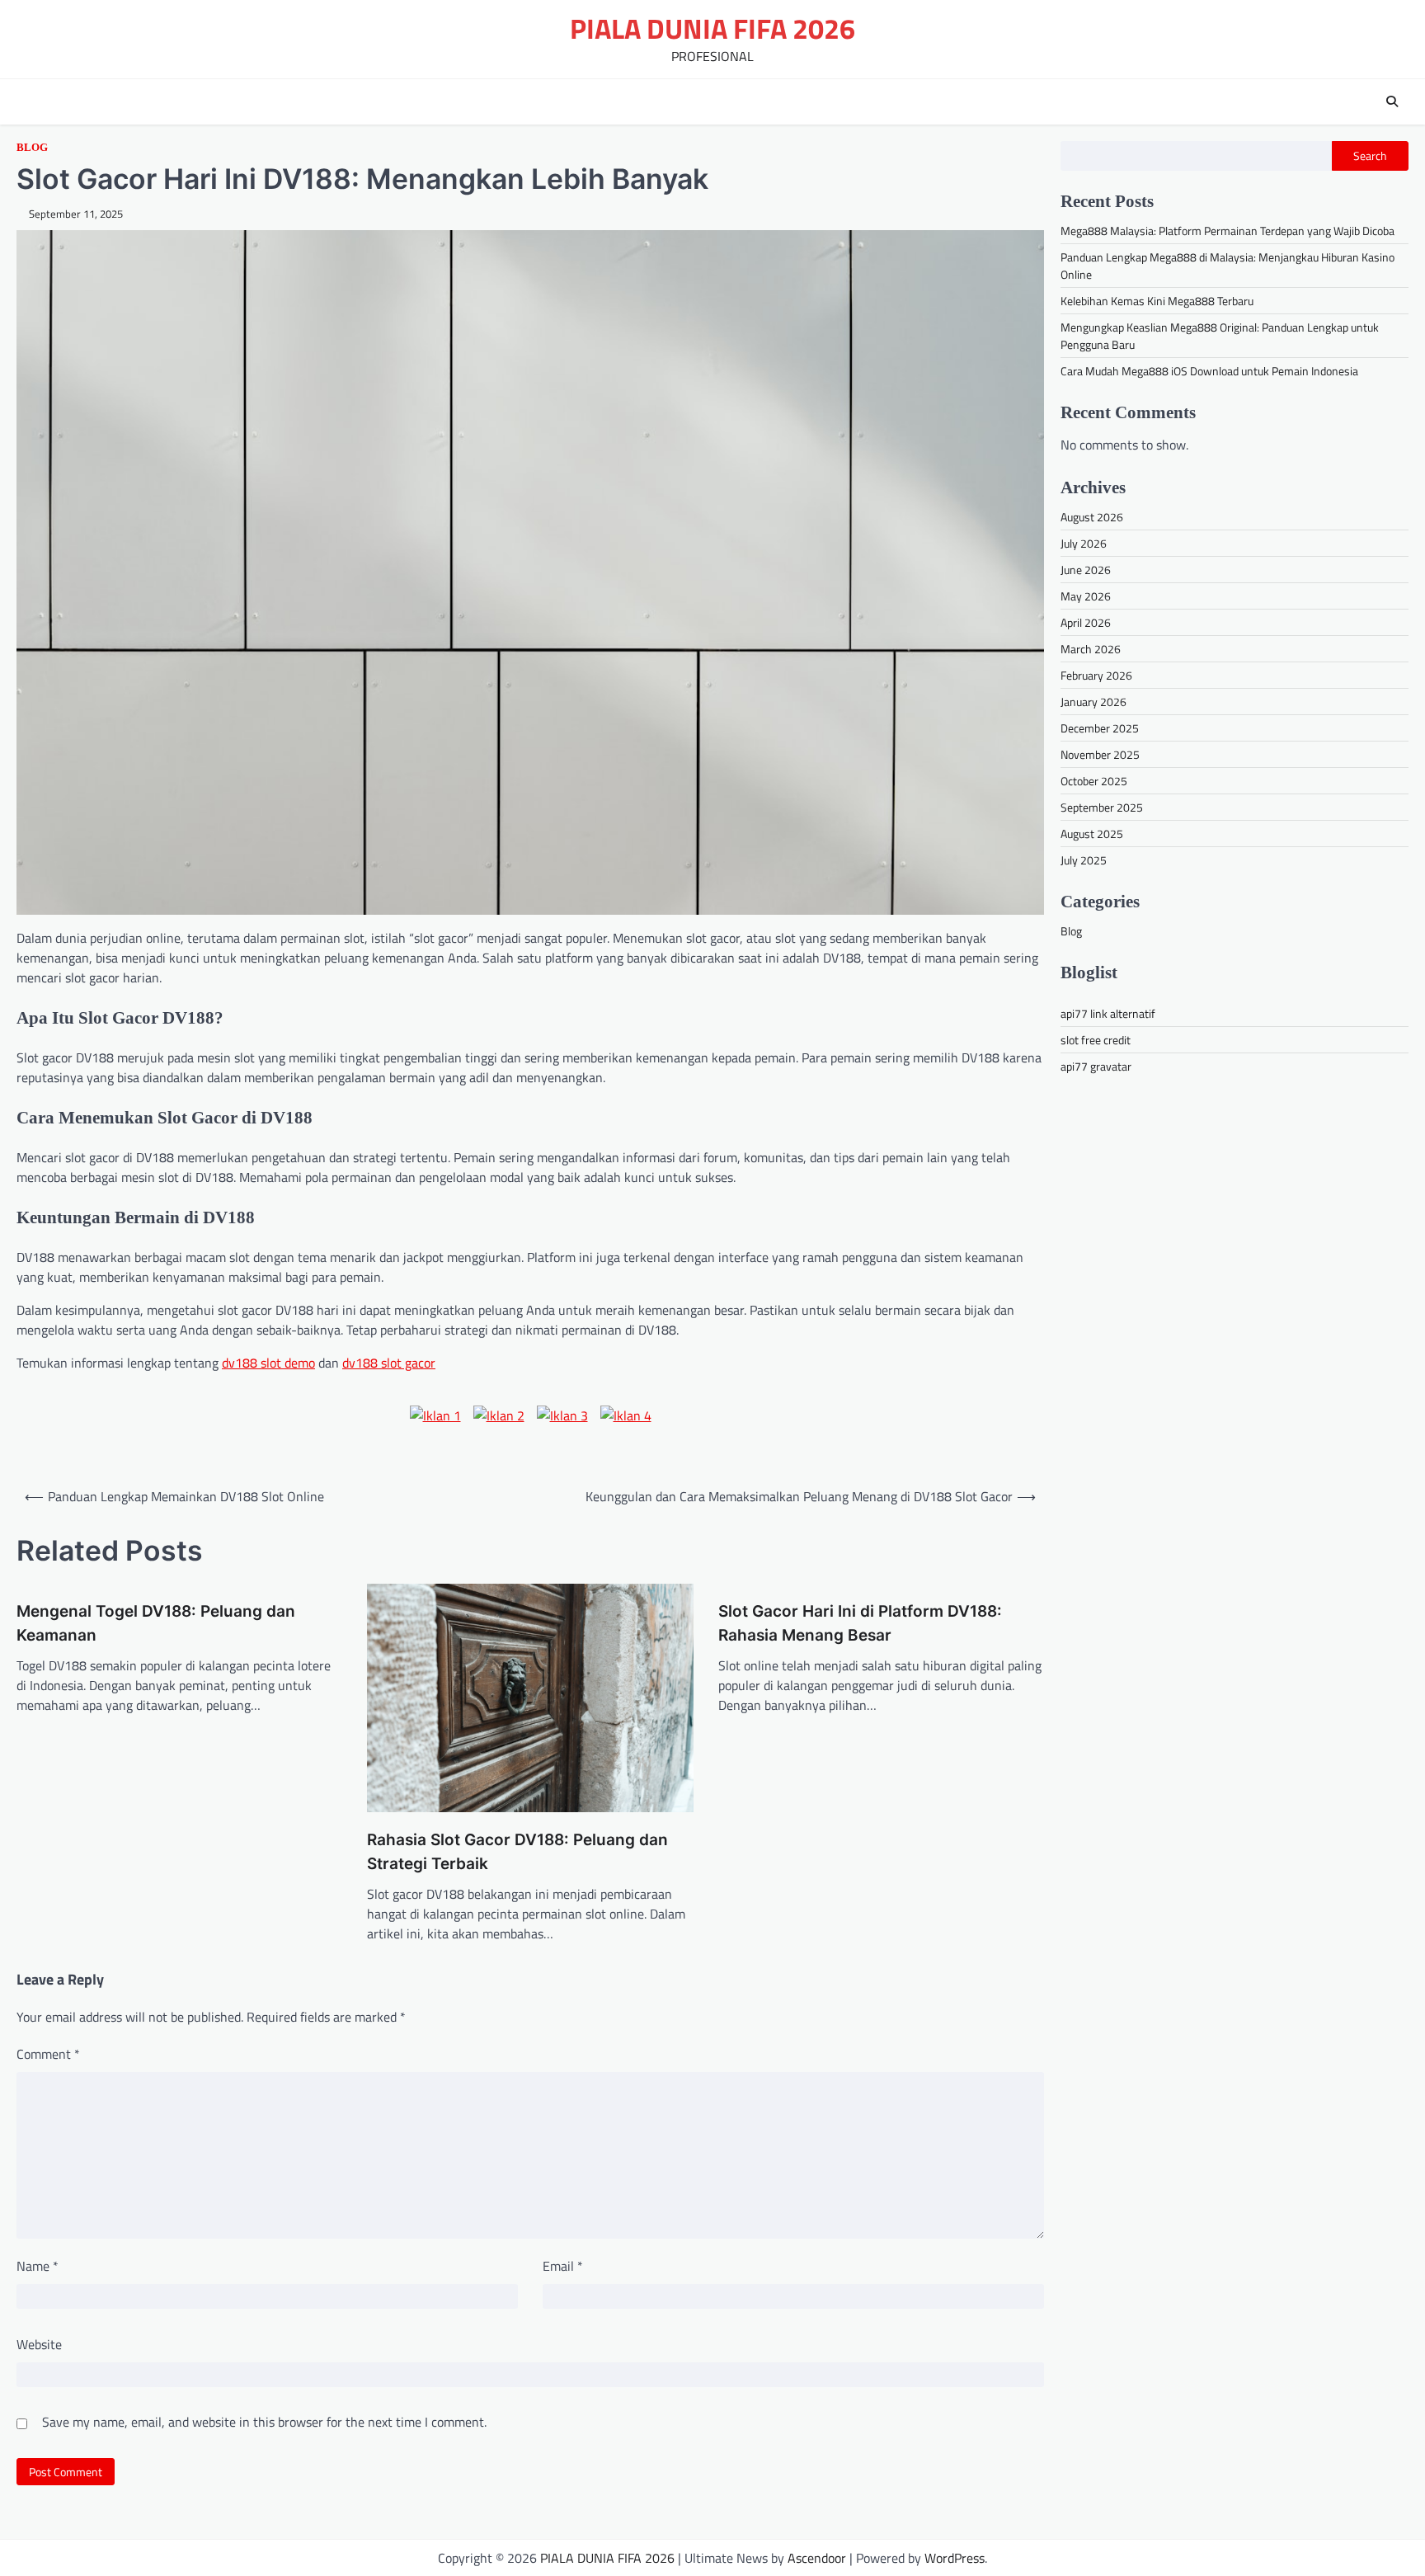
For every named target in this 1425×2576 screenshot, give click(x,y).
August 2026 (1092, 517)
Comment (48, 2054)
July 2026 (1084, 543)
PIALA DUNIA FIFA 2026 (712, 28)
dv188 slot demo (268, 1363)
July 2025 (1084, 860)
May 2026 (1086, 596)
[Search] (1392, 101)
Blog (32, 148)
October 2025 (1094, 781)
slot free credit (1096, 1040)
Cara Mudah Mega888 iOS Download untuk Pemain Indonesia (1209, 371)
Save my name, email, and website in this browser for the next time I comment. (264, 2422)
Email (563, 2266)
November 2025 (1100, 754)
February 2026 (1096, 675)
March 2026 (1091, 649)
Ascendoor (817, 2558)
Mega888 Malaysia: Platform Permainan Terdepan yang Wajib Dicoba (1227, 231)
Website (39, 2344)
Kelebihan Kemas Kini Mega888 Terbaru (1157, 301)
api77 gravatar (1096, 1066)
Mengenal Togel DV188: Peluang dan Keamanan (156, 1623)
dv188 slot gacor (389, 1363)
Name (38, 2266)
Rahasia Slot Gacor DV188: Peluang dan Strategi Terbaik (517, 1852)
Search (1370, 156)
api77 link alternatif (1108, 1013)
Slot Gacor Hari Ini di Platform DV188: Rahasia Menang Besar (860, 1623)
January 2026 (1093, 702)
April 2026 (1086, 622)
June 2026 (1086, 570)
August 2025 (1092, 834)
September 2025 (1102, 807)
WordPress (955, 2558)
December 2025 (1100, 728)
